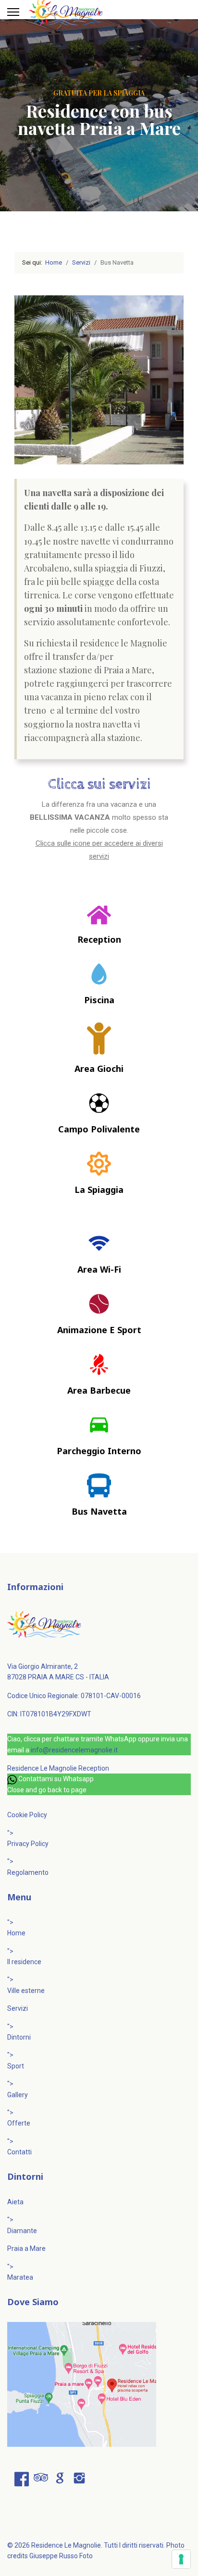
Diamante (22, 2231)
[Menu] (13, 12)
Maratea (20, 2277)
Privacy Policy (28, 1844)
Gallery (18, 2095)
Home (16, 1933)
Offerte (19, 2123)
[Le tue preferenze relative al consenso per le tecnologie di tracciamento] (181, 2559)
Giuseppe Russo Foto (61, 2556)
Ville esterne (26, 1991)
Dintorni (19, 2037)
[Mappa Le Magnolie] (99, 2384)
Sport (16, 2066)
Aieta (15, 2202)
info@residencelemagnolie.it (74, 1750)
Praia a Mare (26, 2248)
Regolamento (28, 1872)
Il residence (24, 1962)
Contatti (19, 2152)
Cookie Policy (27, 1815)
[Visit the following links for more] (22, 2479)
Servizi (18, 2008)
